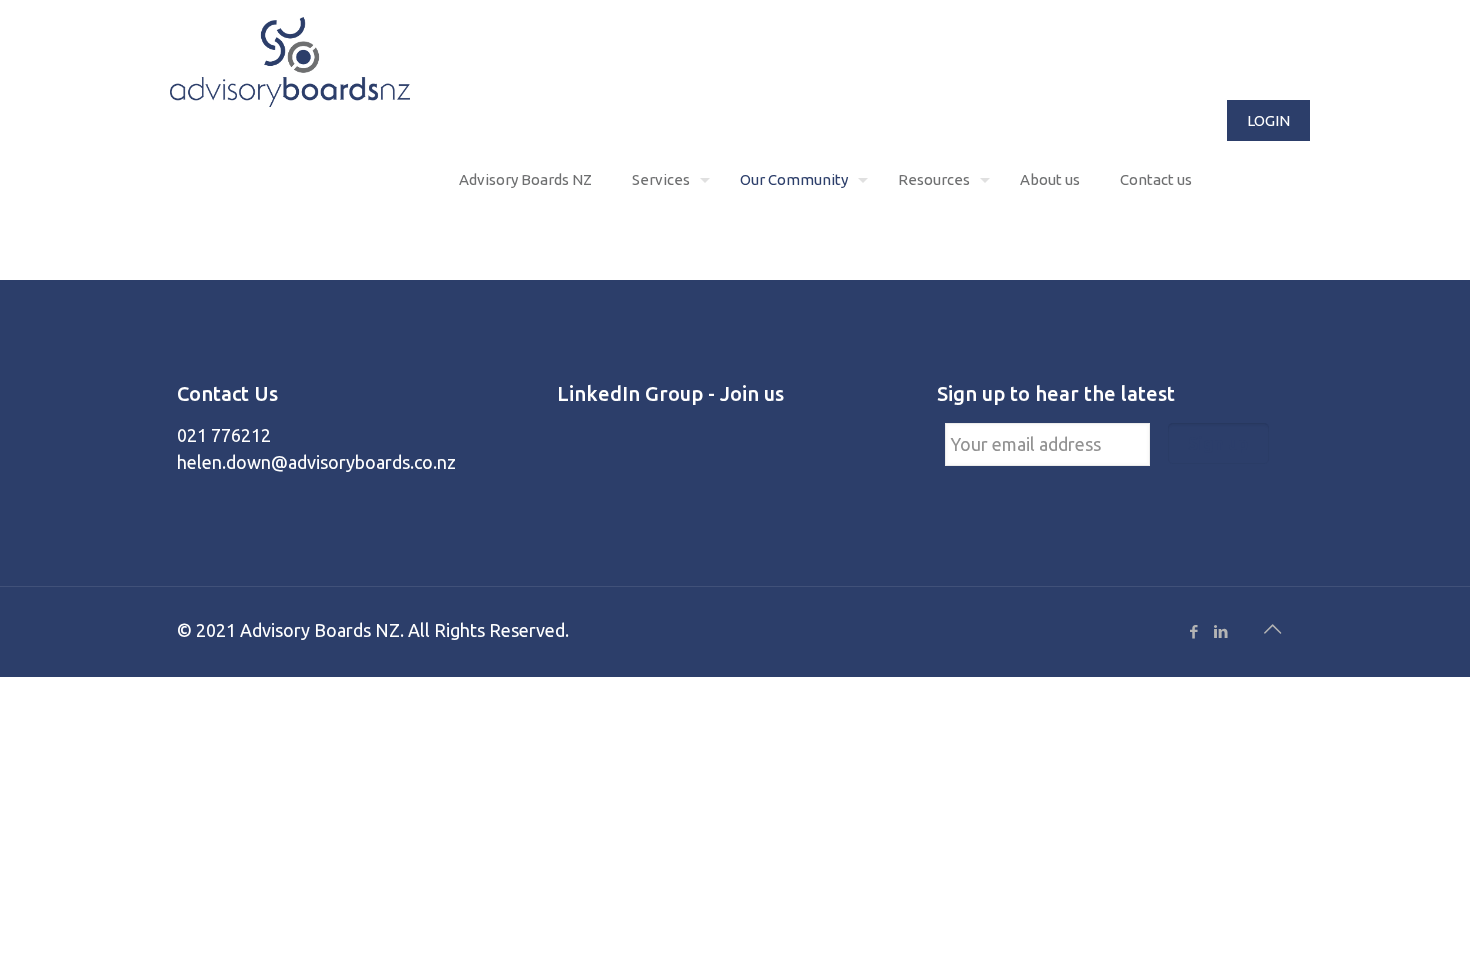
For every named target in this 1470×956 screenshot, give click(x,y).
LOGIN (1268, 120)
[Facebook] (1193, 631)
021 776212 (224, 435)
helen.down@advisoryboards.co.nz (316, 462)
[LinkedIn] (1220, 631)
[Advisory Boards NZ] (290, 60)
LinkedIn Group (630, 393)
